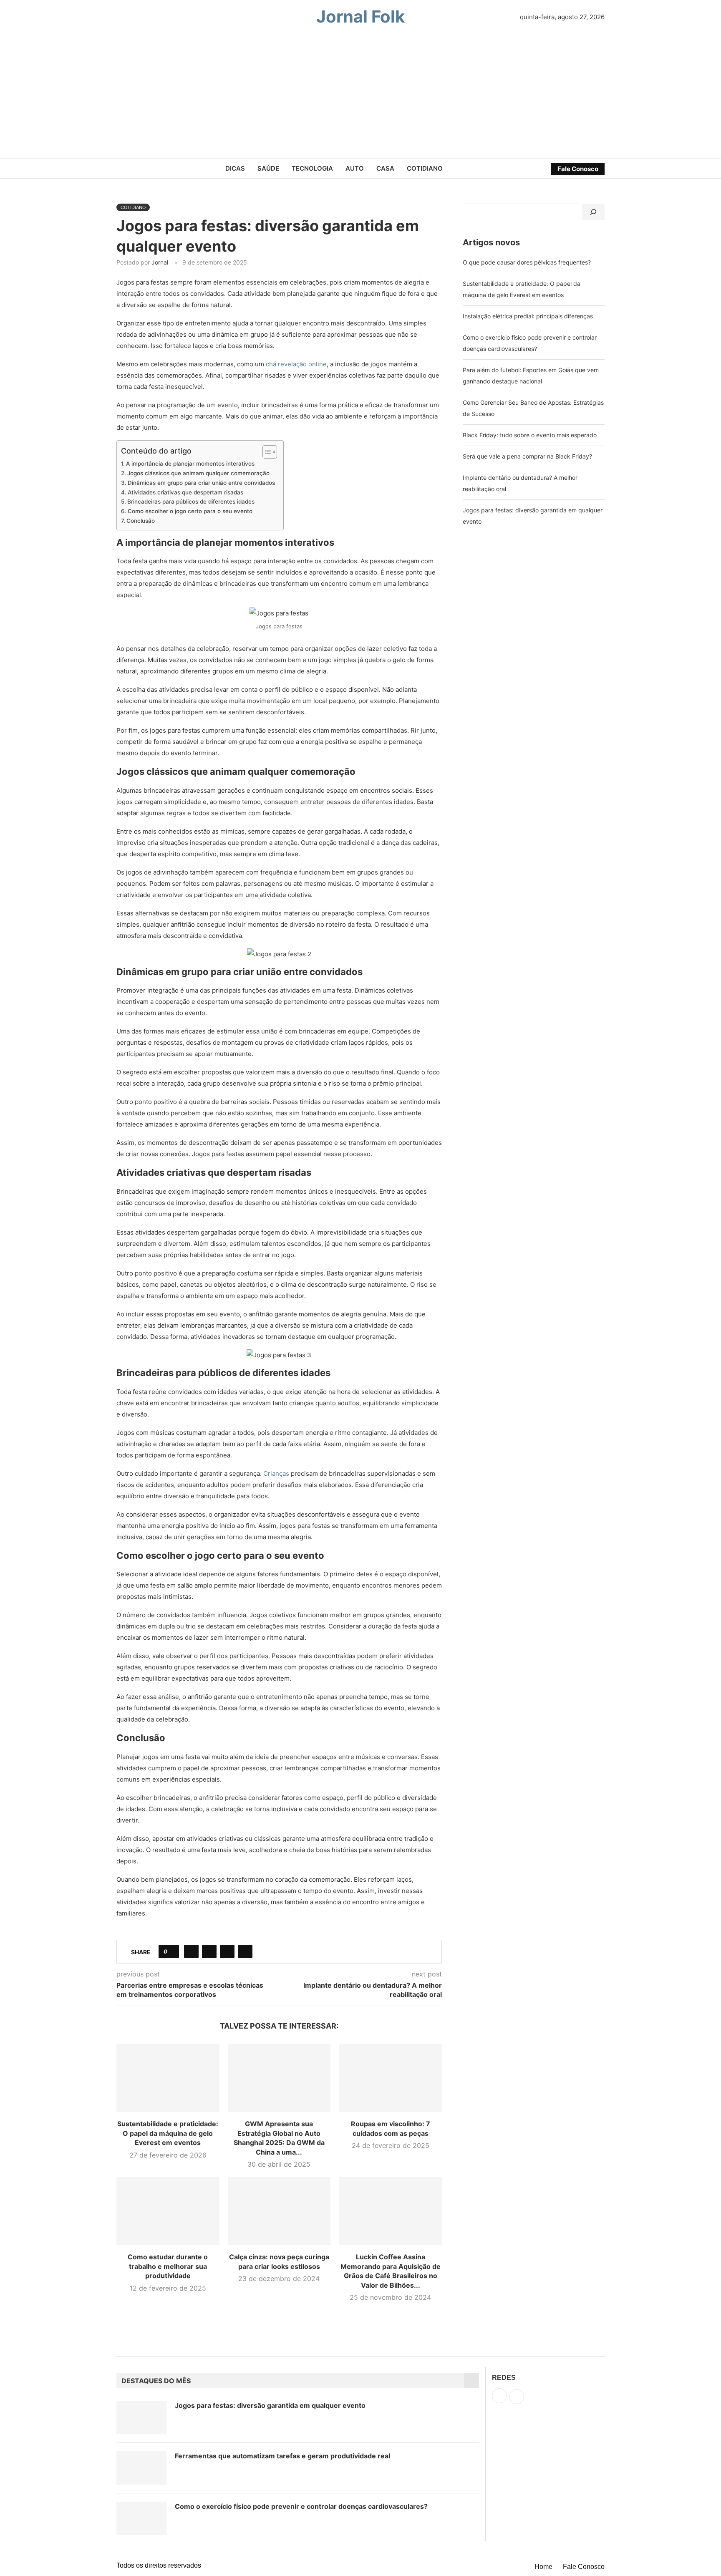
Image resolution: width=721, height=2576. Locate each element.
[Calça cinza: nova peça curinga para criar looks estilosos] (279, 2211)
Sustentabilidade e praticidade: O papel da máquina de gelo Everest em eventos (168, 2133)
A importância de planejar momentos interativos (190, 464)
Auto (355, 168)
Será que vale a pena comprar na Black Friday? (527, 456)
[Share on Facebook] (191, 1951)
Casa (385, 168)
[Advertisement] (360, 96)
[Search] (125, 17)
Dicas (235, 168)
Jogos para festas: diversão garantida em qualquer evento (270, 2405)
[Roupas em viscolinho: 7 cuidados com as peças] (390, 2078)
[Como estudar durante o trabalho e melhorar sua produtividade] (168, 2211)
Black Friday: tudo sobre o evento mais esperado (530, 435)
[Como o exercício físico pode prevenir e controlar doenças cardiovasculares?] (141, 2518)
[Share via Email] (245, 1951)
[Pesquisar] (593, 212)
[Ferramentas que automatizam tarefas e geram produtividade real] (141, 2468)
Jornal (160, 262)
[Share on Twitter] (209, 1951)
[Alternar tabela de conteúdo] (266, 452)
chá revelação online (296, 364)
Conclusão (141, 521)
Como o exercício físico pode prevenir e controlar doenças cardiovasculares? (301, 2506)
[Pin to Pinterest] (227, 1951)
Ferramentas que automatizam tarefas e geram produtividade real (282, 2456)
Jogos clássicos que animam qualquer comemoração (198, 473)
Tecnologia (312, 168)
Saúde (268, 168)
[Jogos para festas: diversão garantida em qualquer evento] (141, 2417)
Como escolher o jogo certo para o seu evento (190, 511)
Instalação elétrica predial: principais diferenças (528, 316)
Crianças (276, 1473)
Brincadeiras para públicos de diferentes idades (191, 502)
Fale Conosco (578, 169)
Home (543, 2567)
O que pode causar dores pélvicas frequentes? (527, 262)
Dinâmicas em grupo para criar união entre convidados (201, 483)
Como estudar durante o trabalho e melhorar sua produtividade (168, 2266)
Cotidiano (425, 168)
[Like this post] (172, 1951)
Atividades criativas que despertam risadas (185, 492)
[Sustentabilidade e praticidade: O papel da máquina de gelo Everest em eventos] (168, 2078)
